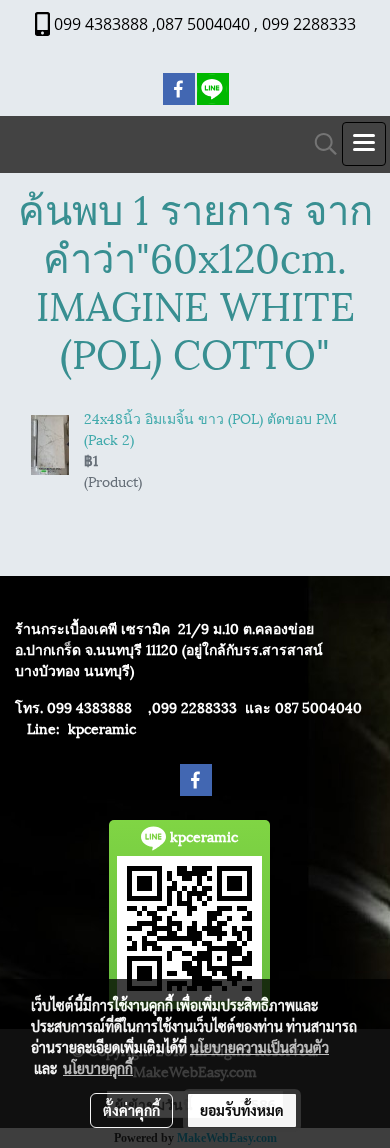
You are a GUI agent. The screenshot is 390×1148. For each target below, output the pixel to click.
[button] (319, 144)
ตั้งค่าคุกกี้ (131, 1110)
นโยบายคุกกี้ (98, 1068)
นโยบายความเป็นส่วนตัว (259, 1047)
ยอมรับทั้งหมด (242, 1110)
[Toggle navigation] (364, 144)
